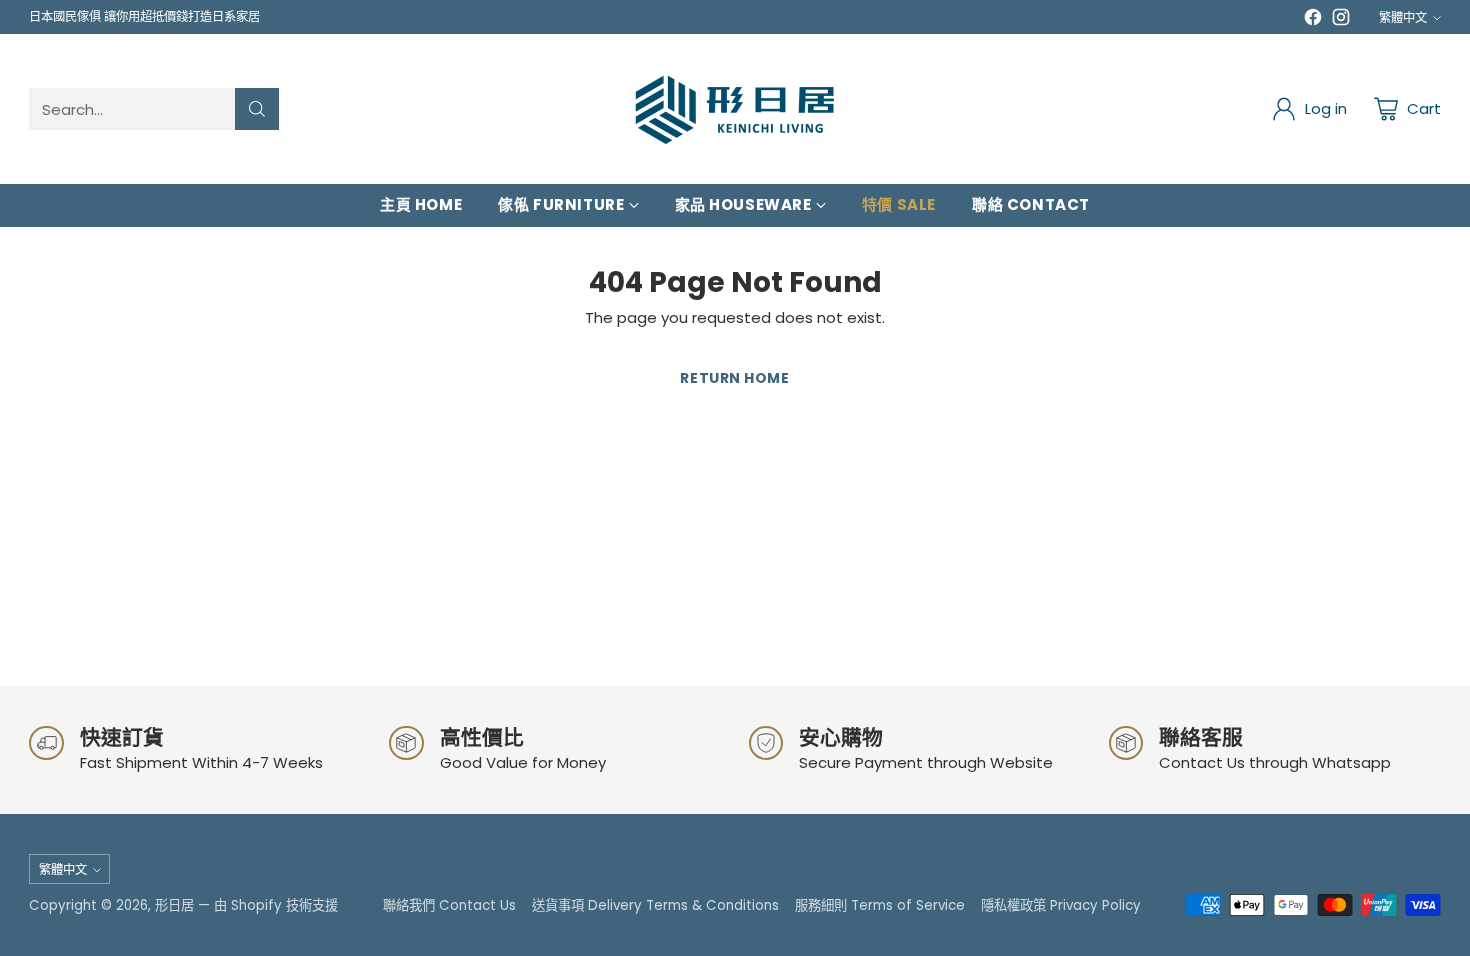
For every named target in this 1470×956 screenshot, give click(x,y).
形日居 (174, 905)
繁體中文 (1403, 17)
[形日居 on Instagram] (1341, 20)
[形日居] (735, 109)
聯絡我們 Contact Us (449, 905)
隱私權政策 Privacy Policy (1061, 905)
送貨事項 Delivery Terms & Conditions (655, 905)
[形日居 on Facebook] (1313, 20)
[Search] (257, 109)
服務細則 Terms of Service (880, 905)
